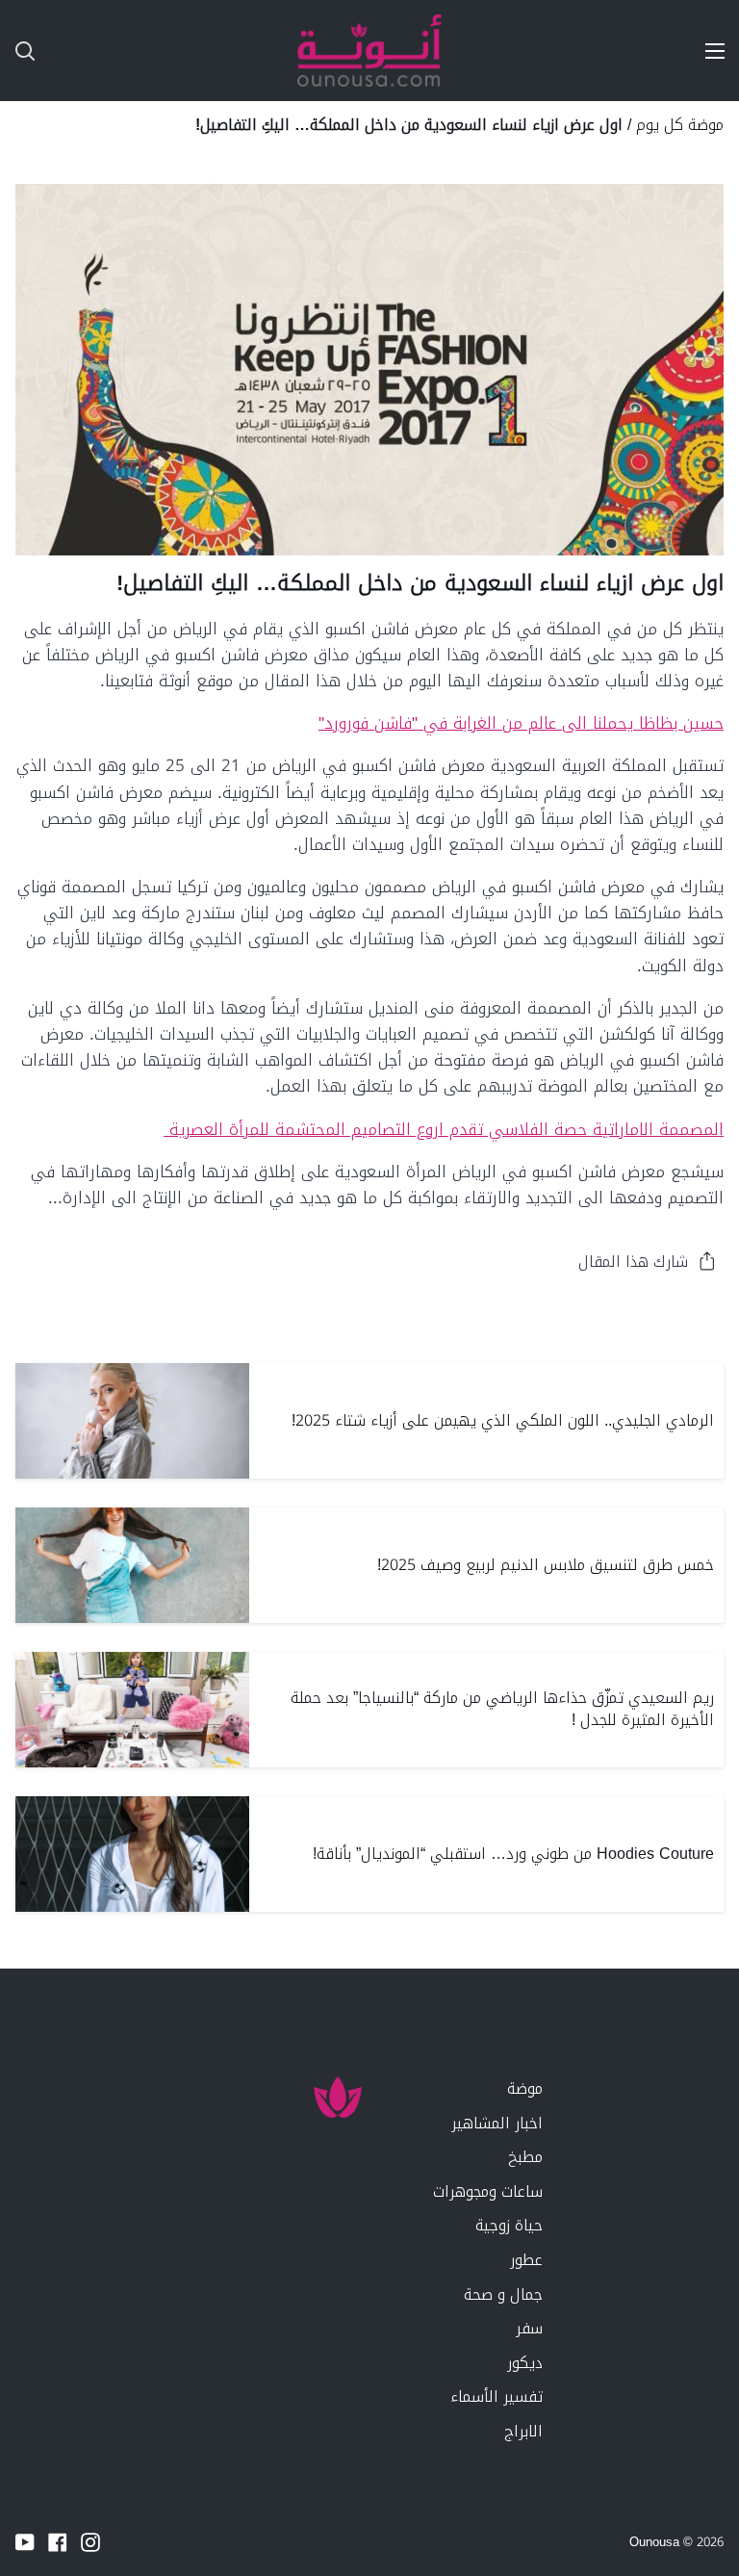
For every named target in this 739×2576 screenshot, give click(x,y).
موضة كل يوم (680, 125)
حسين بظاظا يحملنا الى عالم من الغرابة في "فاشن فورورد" (521, 723)
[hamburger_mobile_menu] (706, 51)
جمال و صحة (503, 2294)
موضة (525, 2088)
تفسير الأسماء (497, 2396)
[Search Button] (17, 51)
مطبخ (525, 2157)
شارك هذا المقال (633, 1262)
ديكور (525, 2363)
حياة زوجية (509, 2225)
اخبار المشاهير (497, 2123)
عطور (526, 2260)
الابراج (523, 2431)
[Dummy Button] (110, 51)
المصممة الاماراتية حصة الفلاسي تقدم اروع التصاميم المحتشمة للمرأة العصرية (444, 1129)
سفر (529, 2328)
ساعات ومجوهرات (488, 2191)
